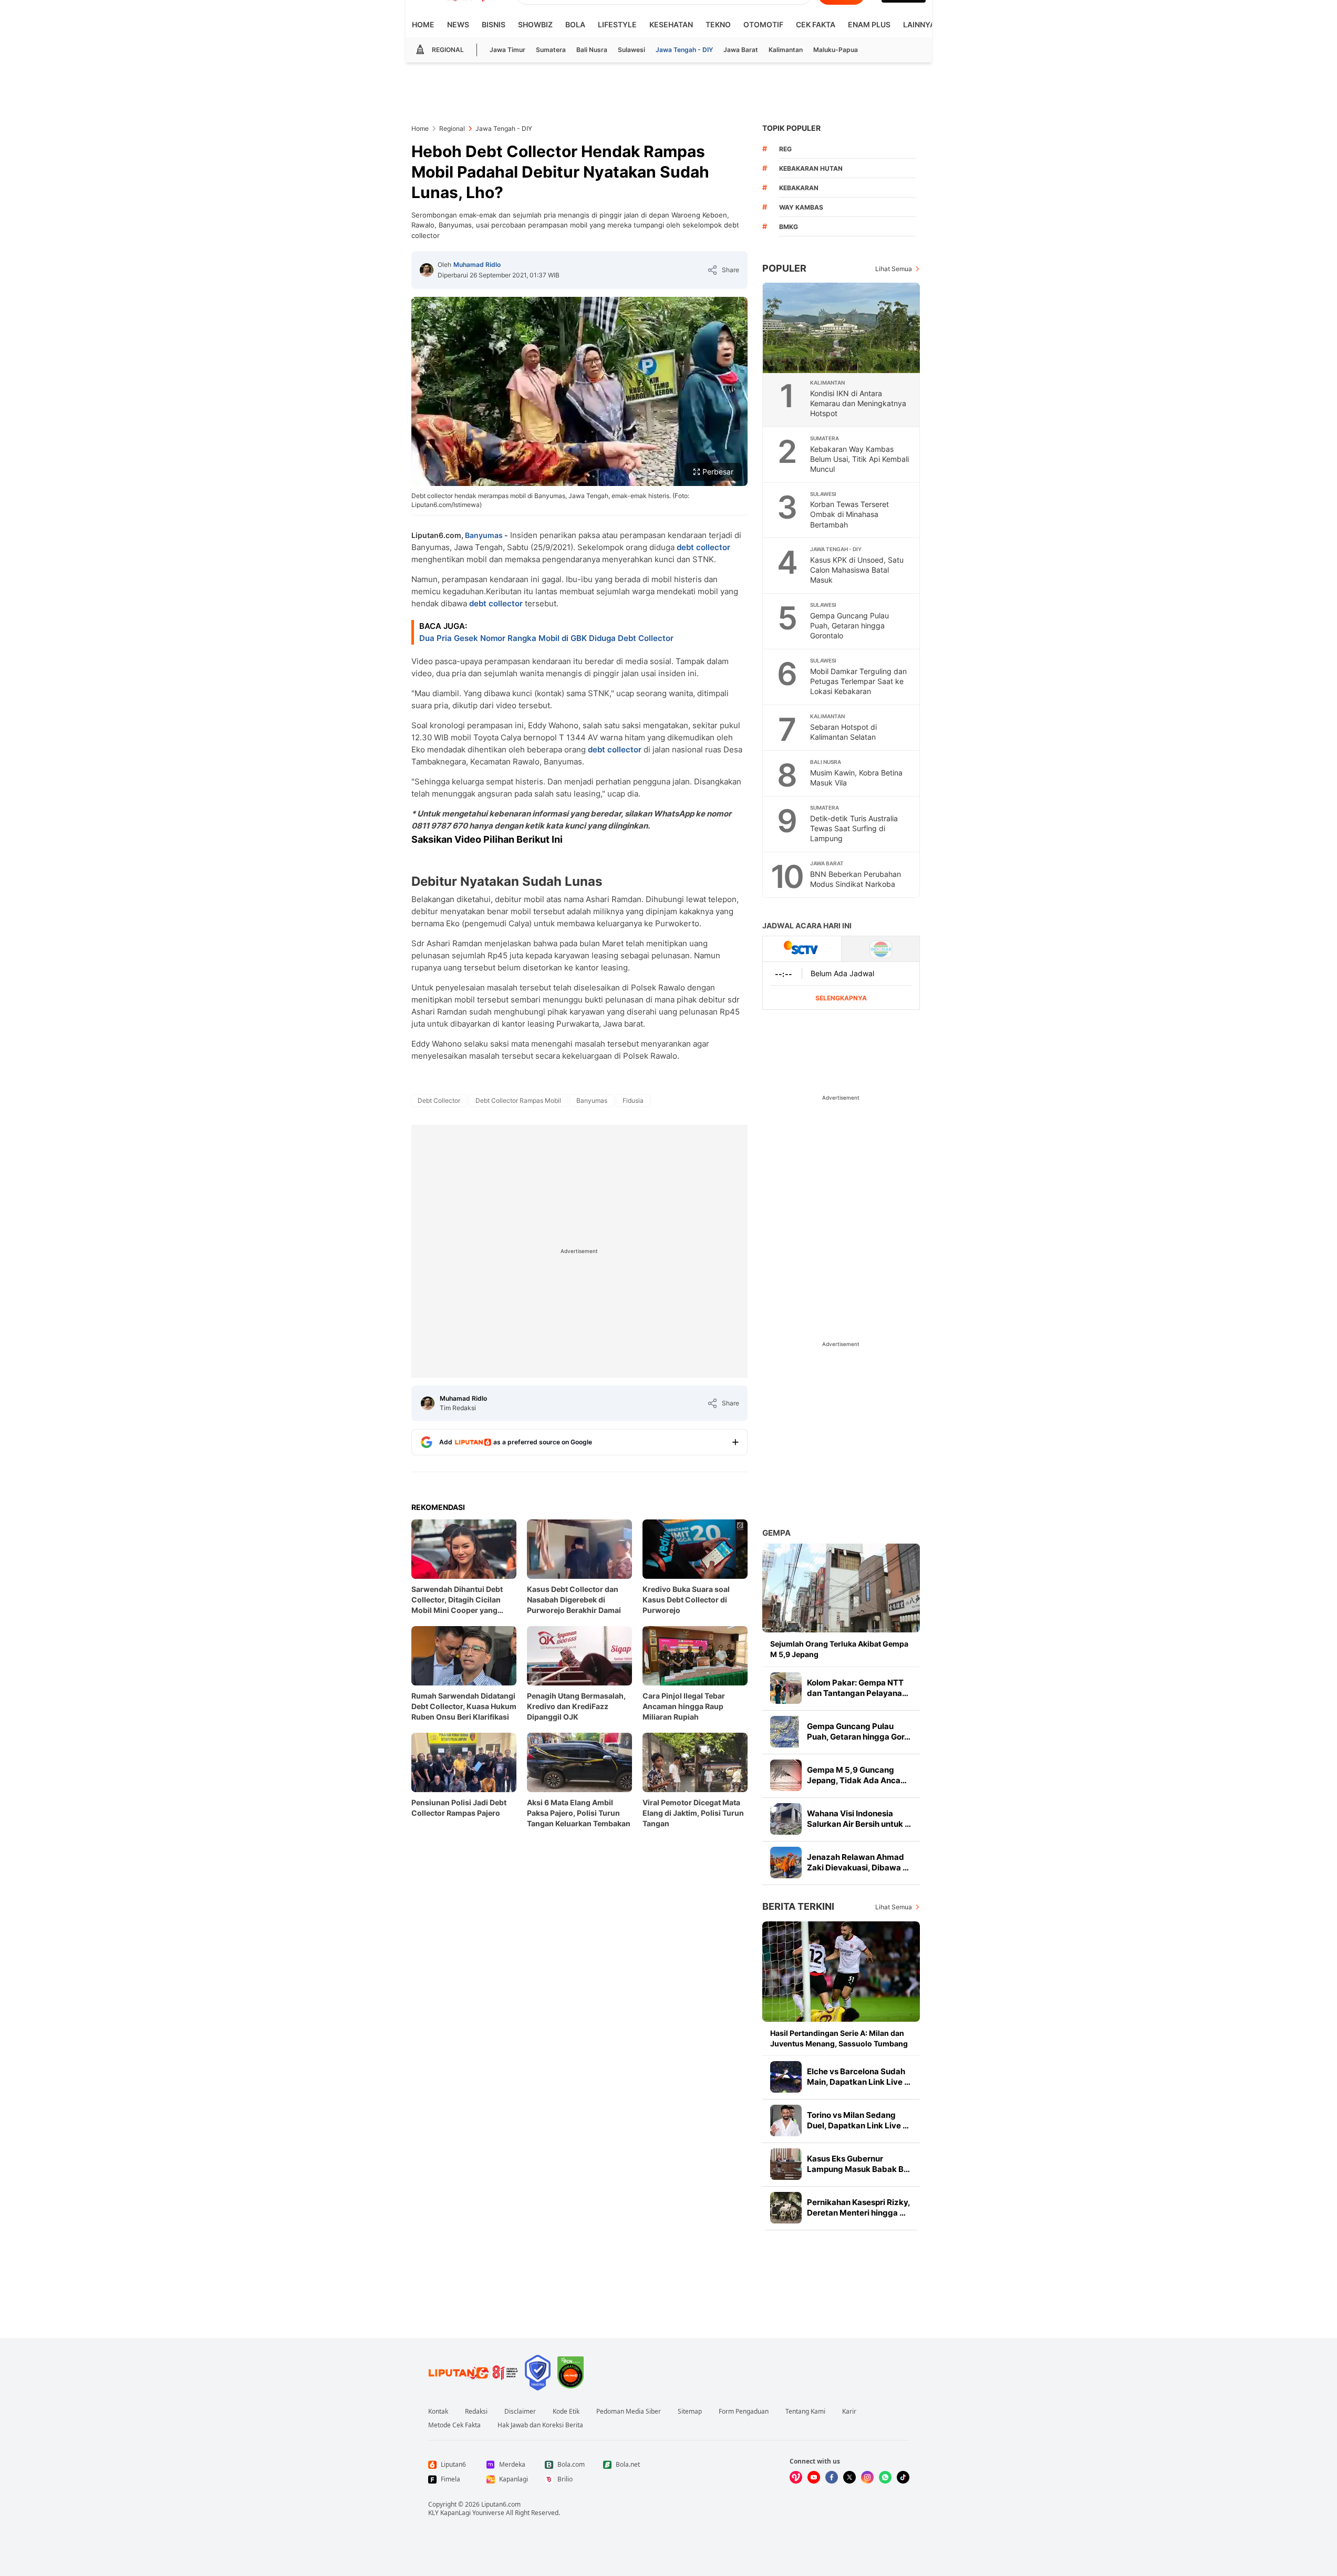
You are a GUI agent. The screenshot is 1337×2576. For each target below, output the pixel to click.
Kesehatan (671, 24)
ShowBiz (535, 24)
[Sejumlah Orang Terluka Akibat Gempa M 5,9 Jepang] (841, 1588)
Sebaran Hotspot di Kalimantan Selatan (843, 732)
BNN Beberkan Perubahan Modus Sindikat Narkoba (856, 879)
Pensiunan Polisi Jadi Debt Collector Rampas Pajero (459, 1808)
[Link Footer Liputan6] (473, 2373)
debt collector (703, 547)
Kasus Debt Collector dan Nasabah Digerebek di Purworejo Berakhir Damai (574, 1600)
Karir (849, 2412)
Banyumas (484, 535)
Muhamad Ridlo (477, 265)
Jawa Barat (741, 50)
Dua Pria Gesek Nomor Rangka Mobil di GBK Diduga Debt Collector (546, 638)
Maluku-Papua (836, 50)
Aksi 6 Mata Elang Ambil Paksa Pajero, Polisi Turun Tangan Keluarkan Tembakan (579, 1813)
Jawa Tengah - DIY (684, 50)
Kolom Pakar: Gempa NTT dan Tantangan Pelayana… (858, 1688)
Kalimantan (786, 50)
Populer (784, 268)
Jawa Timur (507, 50)
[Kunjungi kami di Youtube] (814, 2477)
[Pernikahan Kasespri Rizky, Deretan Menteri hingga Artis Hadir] (786, 2208)
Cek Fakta (816, 24)
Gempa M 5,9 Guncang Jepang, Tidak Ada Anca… (857, 1775)
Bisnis (494, 24)
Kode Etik (566, 2412)
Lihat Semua (894, 269)
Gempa (776, 1533)
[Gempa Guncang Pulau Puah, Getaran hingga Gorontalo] (786, 1732)
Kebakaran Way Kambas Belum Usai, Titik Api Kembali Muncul (859, 459)
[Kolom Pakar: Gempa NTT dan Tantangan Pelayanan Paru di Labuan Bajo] (786, 1688)
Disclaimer (520, 2412)
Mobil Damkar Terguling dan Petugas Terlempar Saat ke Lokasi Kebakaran (858, 681)
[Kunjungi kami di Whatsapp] (885, 2477)
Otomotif (763, 24)
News (458, 24)
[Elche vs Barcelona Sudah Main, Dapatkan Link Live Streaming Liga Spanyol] (786, 2077)
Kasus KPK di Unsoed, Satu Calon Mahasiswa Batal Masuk (857, 570)
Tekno (718, 24)
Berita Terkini (798, 1906)
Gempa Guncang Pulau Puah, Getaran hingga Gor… (859, 1731)
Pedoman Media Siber (629, 2412)
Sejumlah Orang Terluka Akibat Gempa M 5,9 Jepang (839, 1649)
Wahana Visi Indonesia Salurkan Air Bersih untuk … (859, 1819)
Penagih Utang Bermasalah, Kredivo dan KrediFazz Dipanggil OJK (576, 1706)
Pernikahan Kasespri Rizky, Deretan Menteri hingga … (858, 2207)
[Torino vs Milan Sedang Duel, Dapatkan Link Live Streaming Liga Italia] (786, 2120)
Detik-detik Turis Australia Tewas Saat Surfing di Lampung (854, 828)
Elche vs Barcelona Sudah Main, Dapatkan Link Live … (859, 2077)
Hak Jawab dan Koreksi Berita (540, 2425)
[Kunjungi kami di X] (849, 2477)
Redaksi (476, 2412)
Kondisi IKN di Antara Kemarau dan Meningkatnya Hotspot (858, 403)
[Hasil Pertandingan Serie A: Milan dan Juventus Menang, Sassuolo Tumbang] (841, 1972)
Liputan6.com (501, 2504)
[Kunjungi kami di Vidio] (796, 2477)
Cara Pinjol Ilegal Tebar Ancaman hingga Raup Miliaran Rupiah (684, 1706)
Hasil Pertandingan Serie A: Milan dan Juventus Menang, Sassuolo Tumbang (839, 2038)
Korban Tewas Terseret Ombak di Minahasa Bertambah (849, 514)
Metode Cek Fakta (454, 2425)
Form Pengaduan (744, 2412)
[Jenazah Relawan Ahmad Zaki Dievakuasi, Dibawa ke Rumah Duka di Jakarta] (786, 1863)
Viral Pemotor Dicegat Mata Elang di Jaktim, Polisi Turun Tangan (693, 1813)
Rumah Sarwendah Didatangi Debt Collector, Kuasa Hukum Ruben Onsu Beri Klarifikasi (464, 1706)
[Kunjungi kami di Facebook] (832, 2477)
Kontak (438, 2412)
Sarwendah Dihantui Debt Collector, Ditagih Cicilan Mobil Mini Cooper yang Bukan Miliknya (457, 1600)
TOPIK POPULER (791, 128)
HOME (423, 24)
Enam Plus (869, 24)
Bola (575, 24)
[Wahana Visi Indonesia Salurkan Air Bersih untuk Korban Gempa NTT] (786, 1819)
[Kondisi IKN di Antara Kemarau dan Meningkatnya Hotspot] (842, 328)
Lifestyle (617, 24)
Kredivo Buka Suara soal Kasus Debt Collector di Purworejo (686, 1600)
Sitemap (690, 2412)
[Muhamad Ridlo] (427, 270)
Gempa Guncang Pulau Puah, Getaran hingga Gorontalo (849, 625)
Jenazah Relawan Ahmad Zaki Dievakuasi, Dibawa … (858, 1862)
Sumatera (551, 50)
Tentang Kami (805, 2412)
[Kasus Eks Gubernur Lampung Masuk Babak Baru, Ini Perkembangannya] (786, 2164)
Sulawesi (631, 50)
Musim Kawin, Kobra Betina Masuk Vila (856, 778)
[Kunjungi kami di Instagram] (867, 2477)
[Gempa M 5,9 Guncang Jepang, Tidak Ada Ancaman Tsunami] (786, 1775)
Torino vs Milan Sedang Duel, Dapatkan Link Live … (858, 2120)
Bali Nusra (592, 50)
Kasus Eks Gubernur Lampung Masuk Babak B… (858, 2164)
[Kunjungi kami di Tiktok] (903, 2477)
